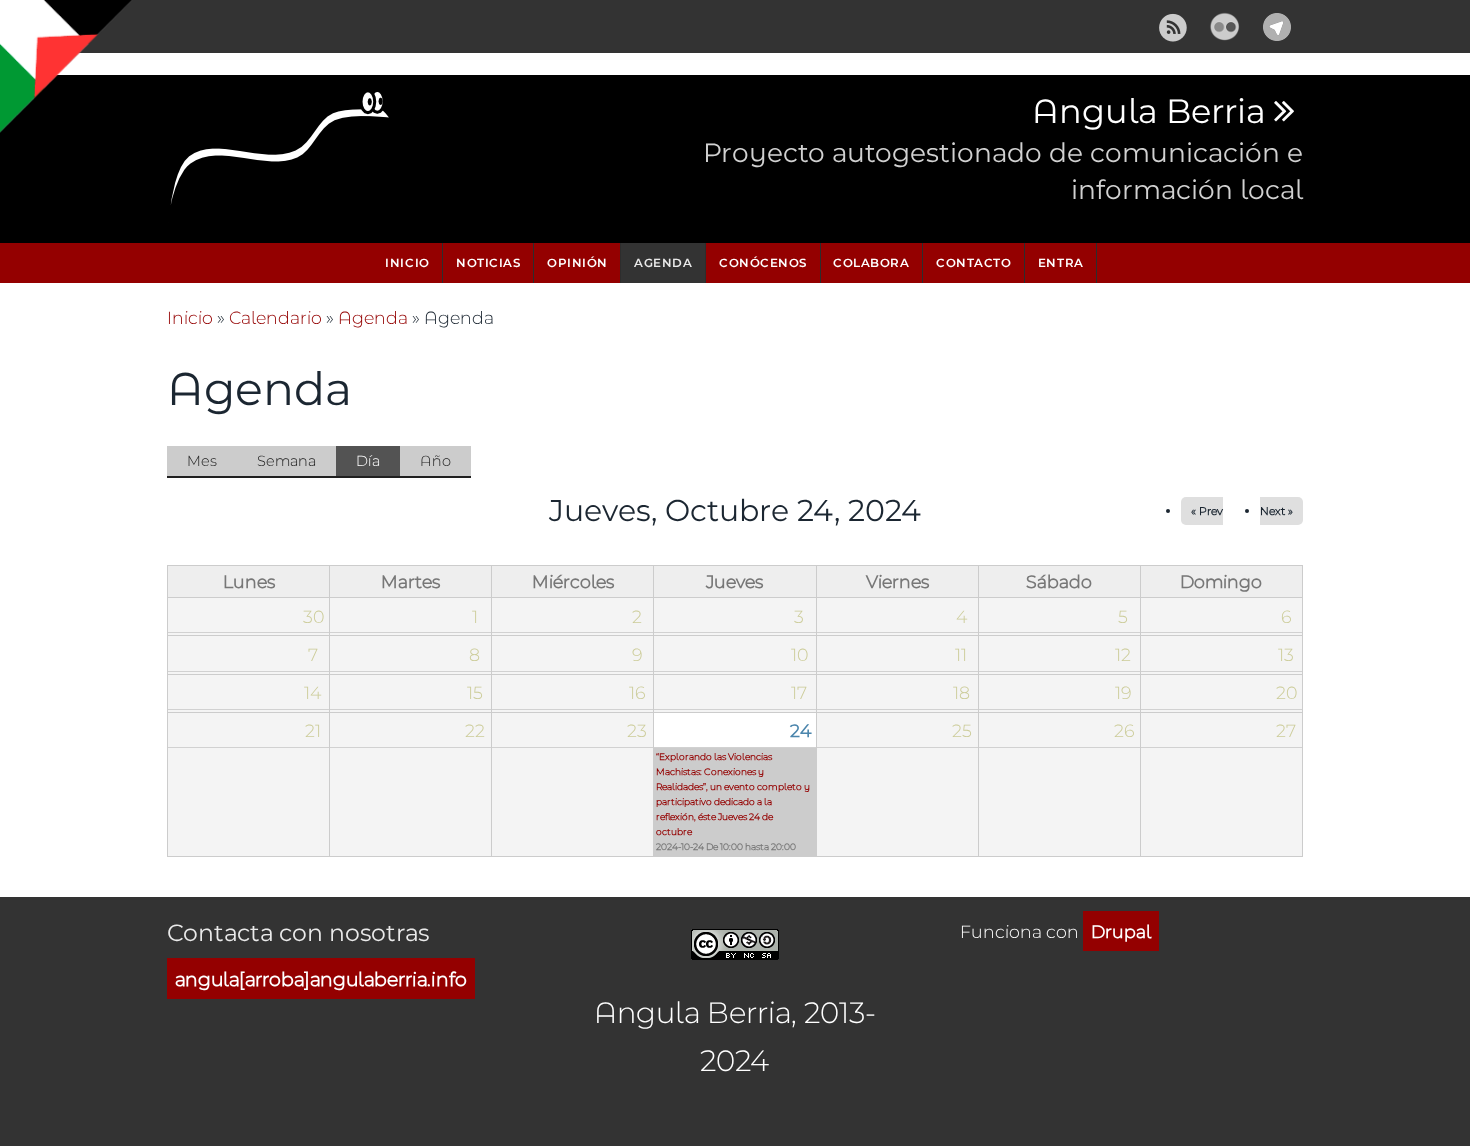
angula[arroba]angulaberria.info (321, 978)
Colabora (871, 262)
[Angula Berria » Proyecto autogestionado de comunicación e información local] (281, 154)
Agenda (663, 262)
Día (378, 464)
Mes (202, 460)
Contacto (973, 262)
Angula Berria (1148, 112)
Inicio (407, 262)
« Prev (1207, 510)
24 (800, 730)
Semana (286, 460)
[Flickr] (1225, 23)
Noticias (488, 262)
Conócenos (763, 262)
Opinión (577, 262)
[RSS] (1173, 23)
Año (435, 460)
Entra (1061, 262)
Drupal (1121, 931)
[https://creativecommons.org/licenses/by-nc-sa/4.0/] (735, 940)
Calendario (275, 317)
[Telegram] (1277, 23)
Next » (1276, 510)
